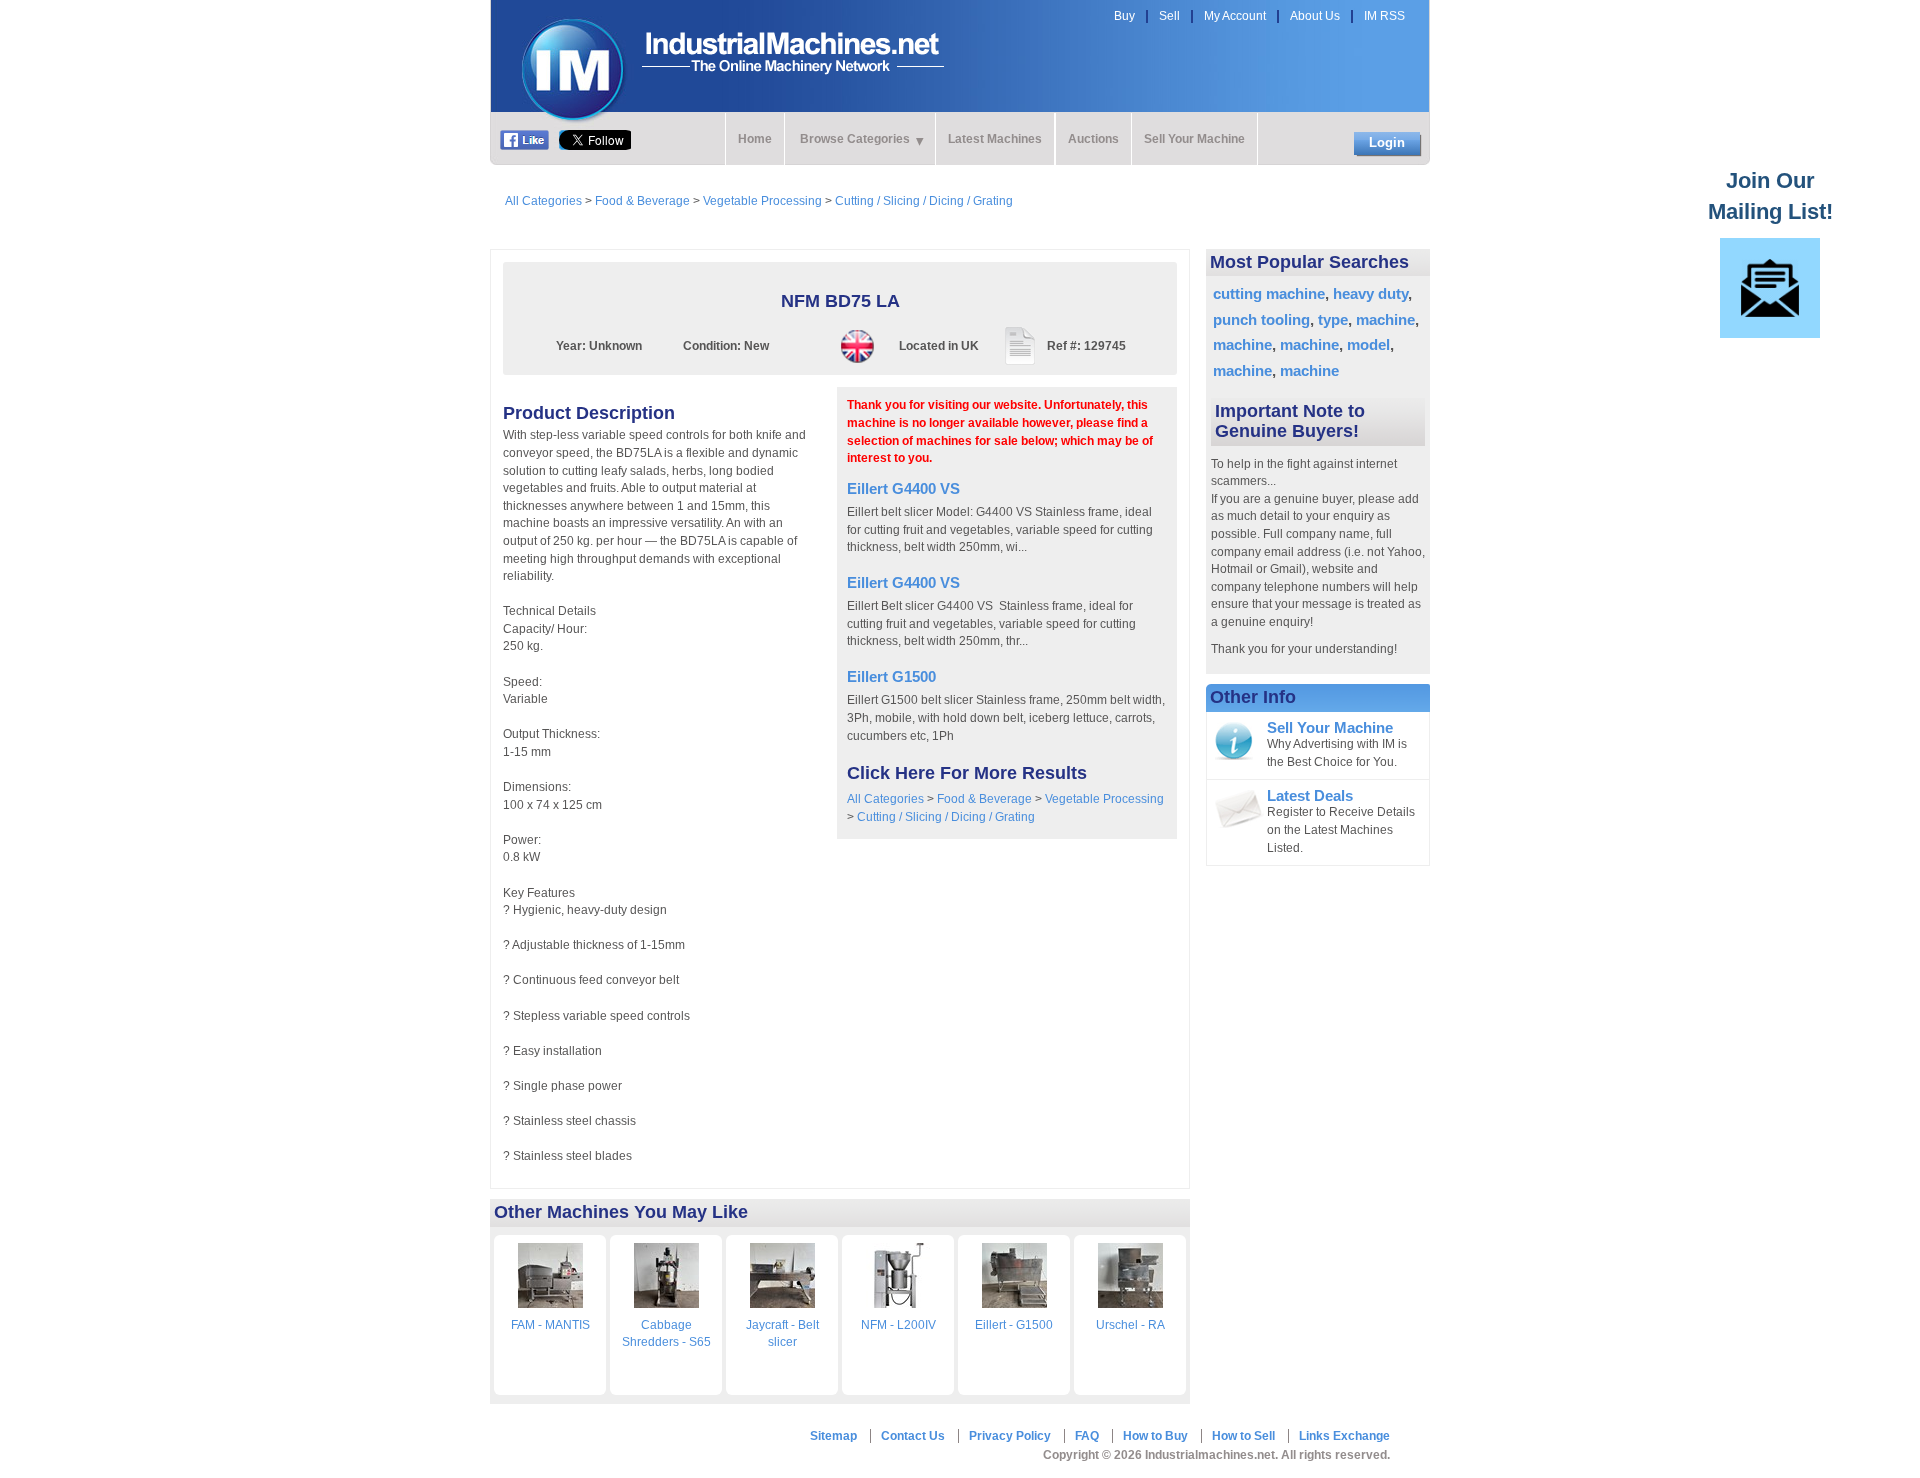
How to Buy (1155, 1436)
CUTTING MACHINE (1269, 293)
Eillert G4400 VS (903, 488)
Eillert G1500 (891, 676)
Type (1333, 319)
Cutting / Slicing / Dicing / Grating (924, 201)
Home (755, 139)
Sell (1169, 16)
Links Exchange (1344, 1436)
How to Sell (1243, 1436)
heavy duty (1370, 293)
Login (1387, 142)
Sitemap (833, 1436)
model (1368, 344)
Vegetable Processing (762, 201)
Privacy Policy (1010, 1436)
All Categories (543, 201)
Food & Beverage (642, 201)
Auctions (1093, 139)
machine (1385, 319)
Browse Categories (855, 139)
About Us (1315, 16)
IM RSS (1384, 16)
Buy (1124, 16)
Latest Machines (995, 139)
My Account (1235, 16)
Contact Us (913, 1436)
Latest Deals (1310, 796)
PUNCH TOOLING (1261, 319)
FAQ (1087, 1436)
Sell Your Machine (1194, 139)
